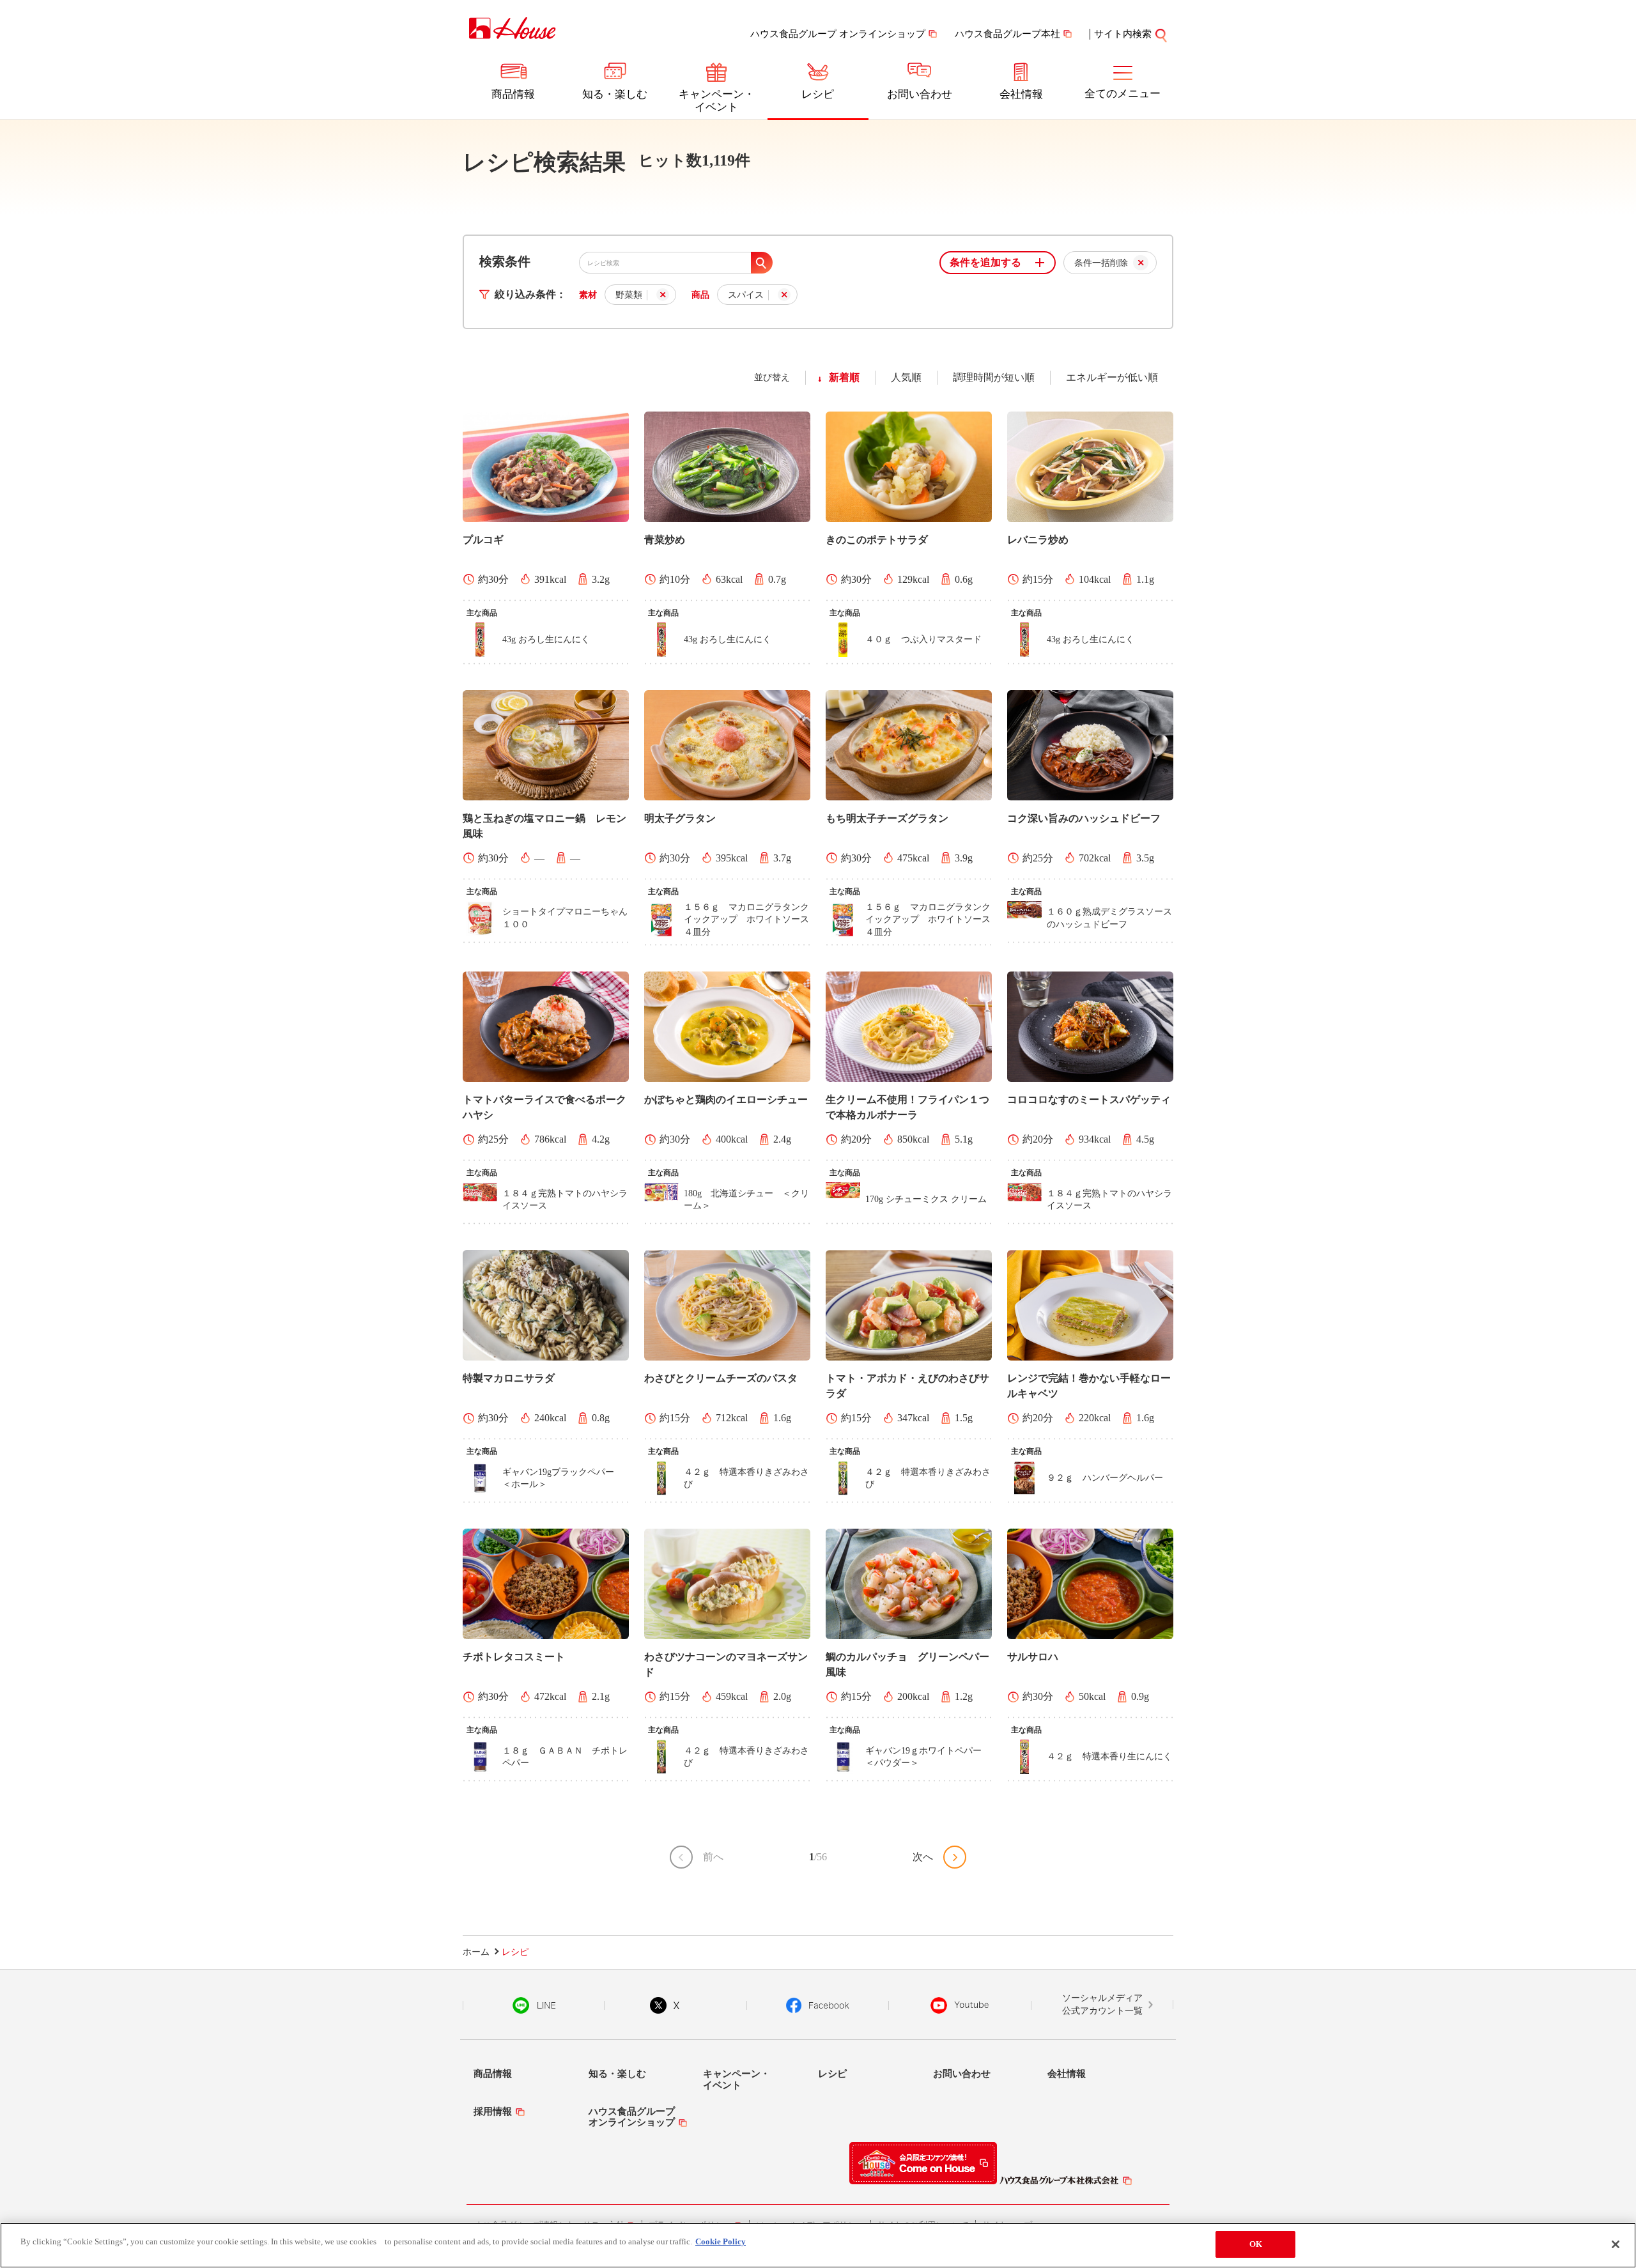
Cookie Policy (721, 2241)
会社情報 (1021, 94)
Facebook (818, 2005)
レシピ (818, 94)
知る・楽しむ (615, 94)
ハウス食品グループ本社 (1007, 34)
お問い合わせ (920, 94)
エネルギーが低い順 (1112, 377)
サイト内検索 (1123, 34)
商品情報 (513, 94)
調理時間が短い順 (994, 377)
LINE (534, 2005)
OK (1256, 2244)
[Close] (1616, 2244)
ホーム (476, 1952)
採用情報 (493, 2111)
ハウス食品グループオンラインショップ (632, 2117)
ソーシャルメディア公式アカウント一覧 (1102, 2004)
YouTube (960, 2005)
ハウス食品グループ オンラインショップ (838, 34)
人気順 (906, 377)
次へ (923, 1857)
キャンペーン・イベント (717, 101)
